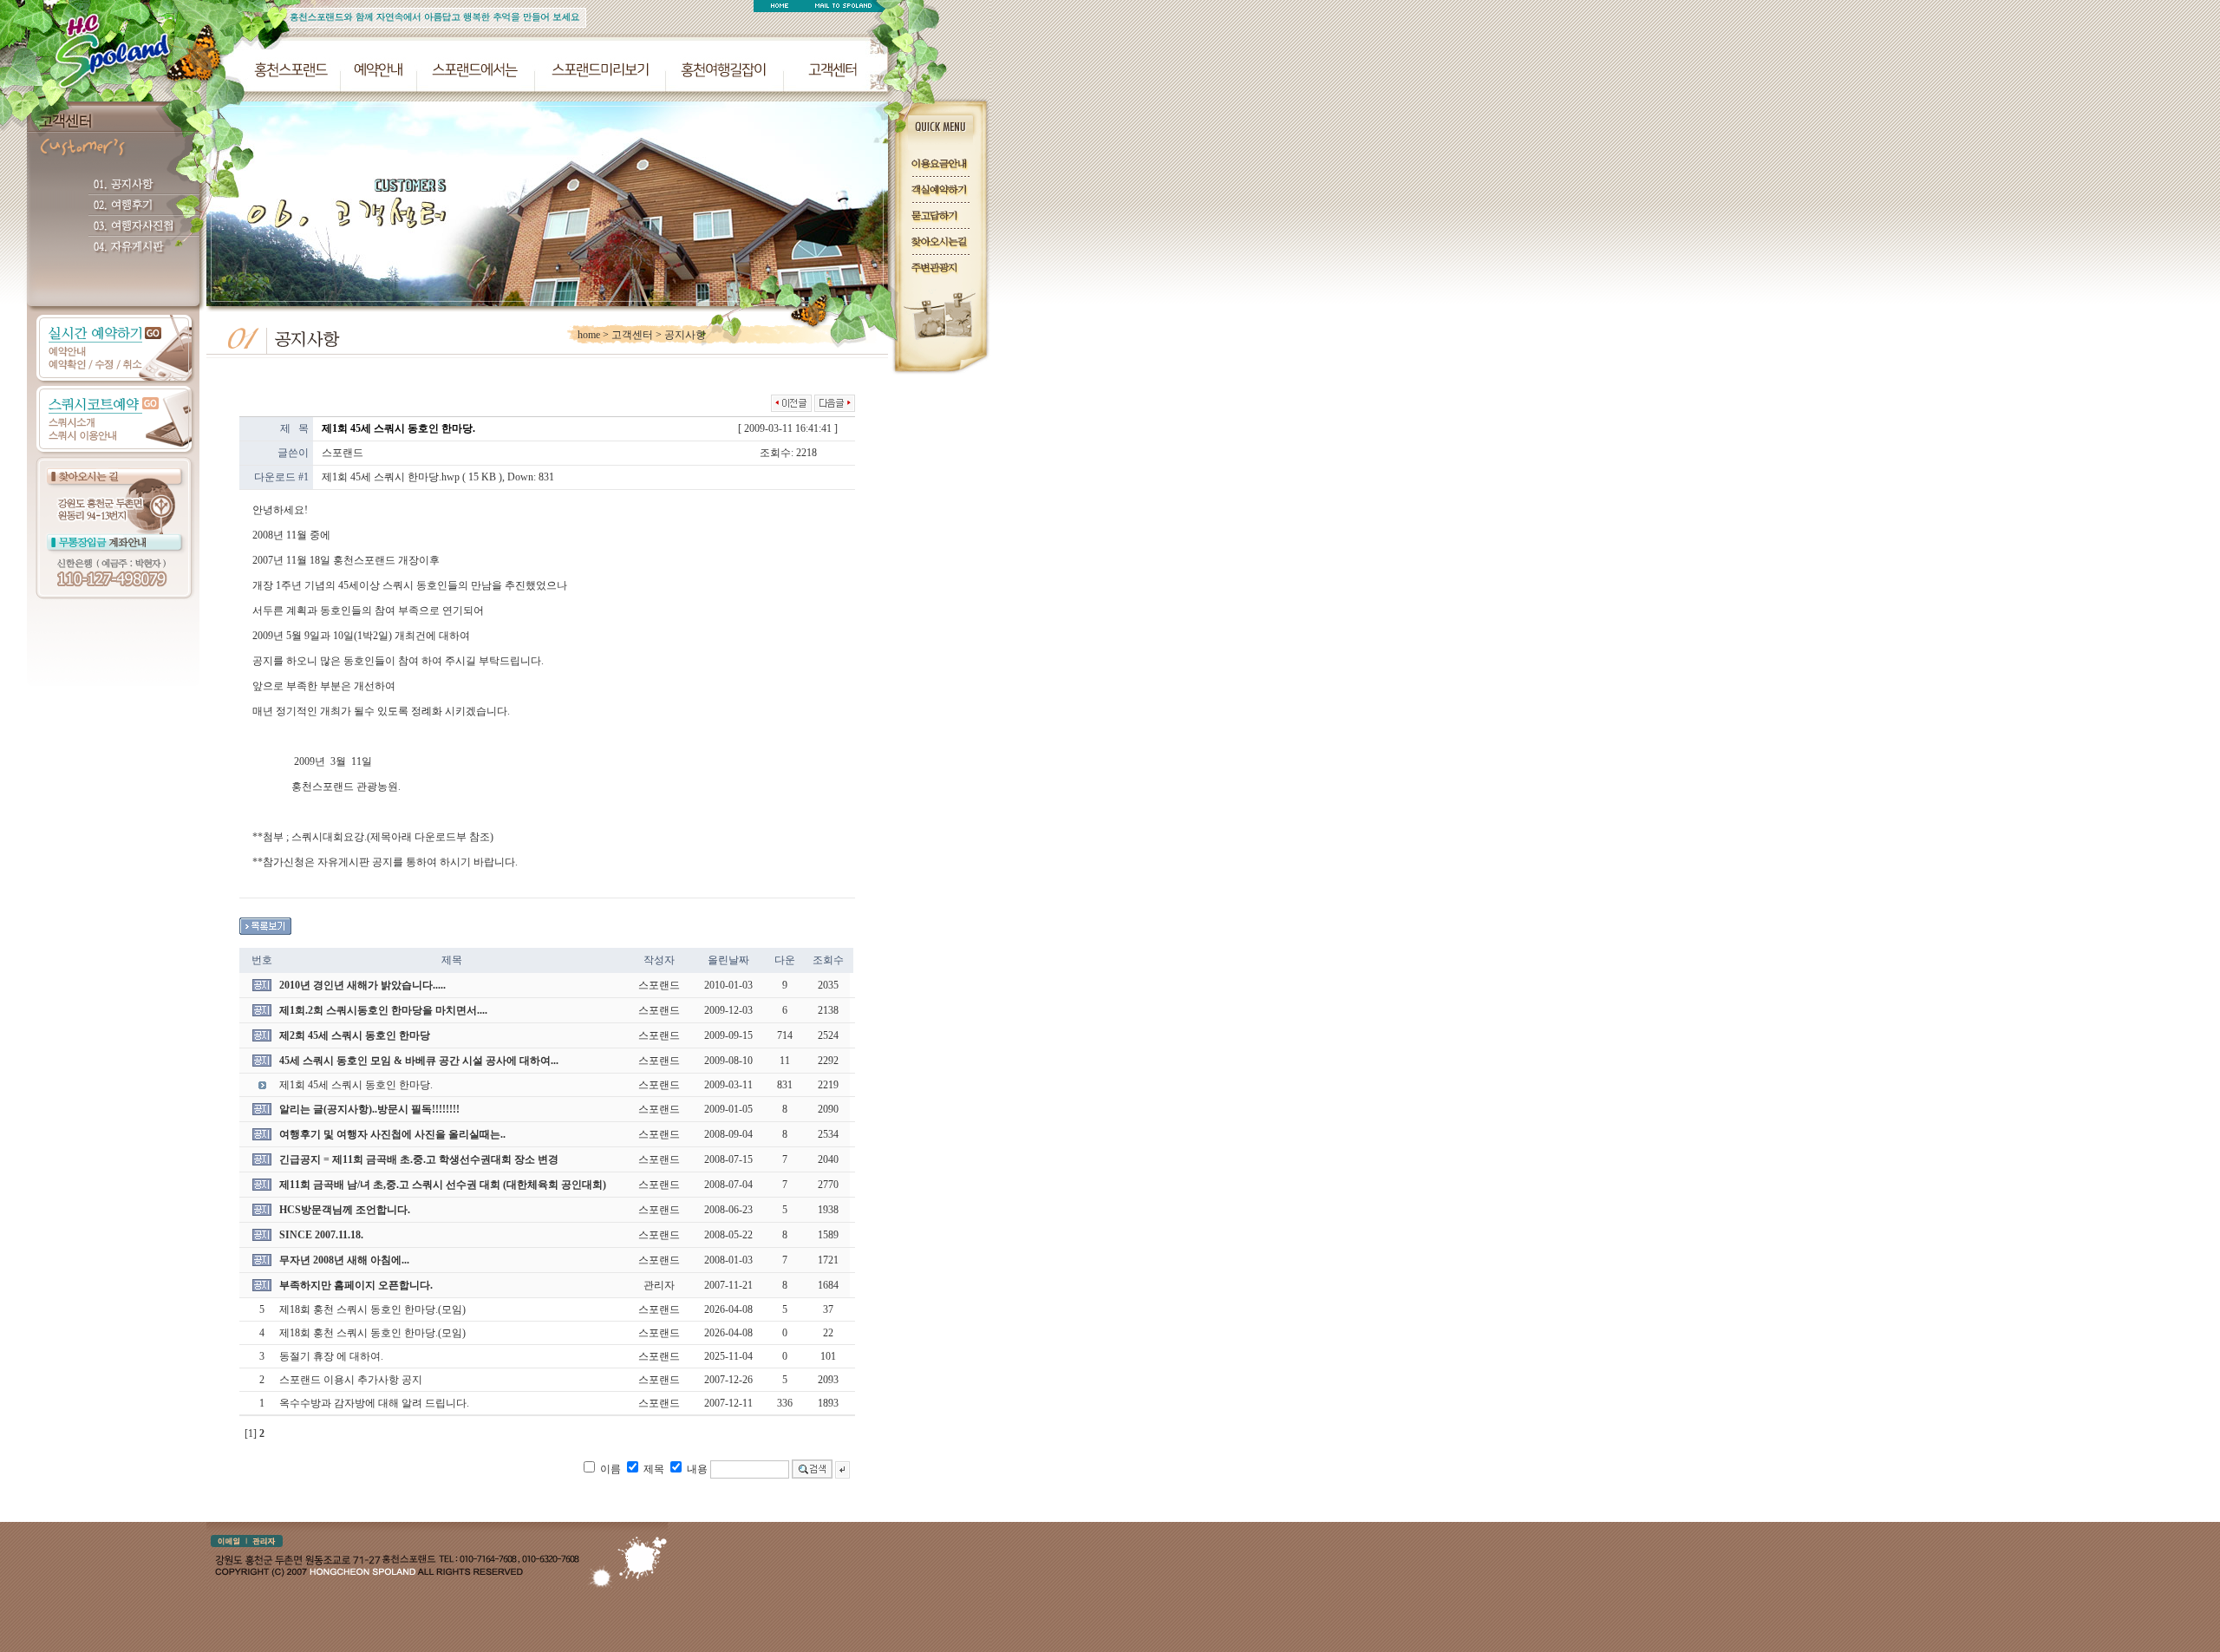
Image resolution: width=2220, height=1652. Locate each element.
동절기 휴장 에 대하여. (331, 1356)
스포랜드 (343, 453)
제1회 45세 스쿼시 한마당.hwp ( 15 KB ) (412, 477)
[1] (251, 1433)
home (589, 335)
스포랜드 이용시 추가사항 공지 (351, 1380)
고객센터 (632, 335)
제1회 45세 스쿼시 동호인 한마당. (356, 1085)
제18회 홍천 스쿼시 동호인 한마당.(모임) (372, 1309)
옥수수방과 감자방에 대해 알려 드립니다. (374, 1403)
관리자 (659, 1285)
